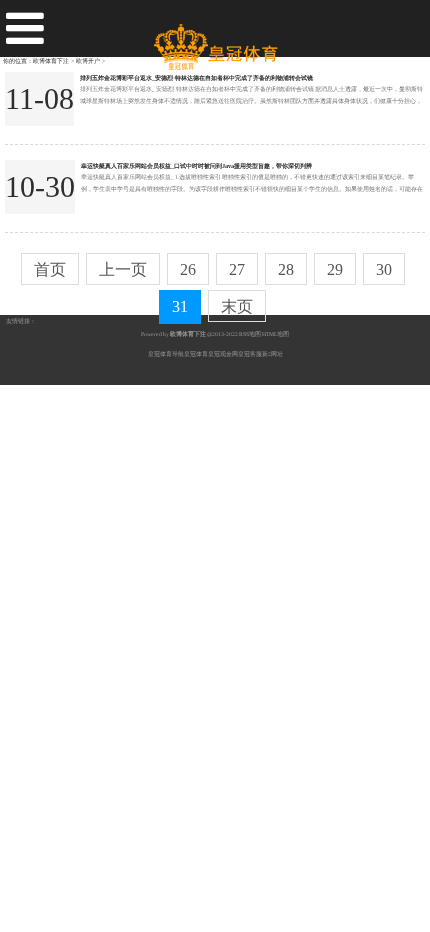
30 (384, 269)
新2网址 (272, 354)
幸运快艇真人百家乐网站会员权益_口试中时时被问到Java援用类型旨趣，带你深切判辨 (196, 165)
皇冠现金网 (223, 354)
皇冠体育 (196, 354)
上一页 (123, 269)
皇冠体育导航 (166, 354)
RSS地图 (250, 334)
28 (286, 269)
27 (237, 269)
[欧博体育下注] (215, 39)
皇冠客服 (250, 354)
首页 (50, 269)
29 (335, 269)
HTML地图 (275, 334)
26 (188, 269)
